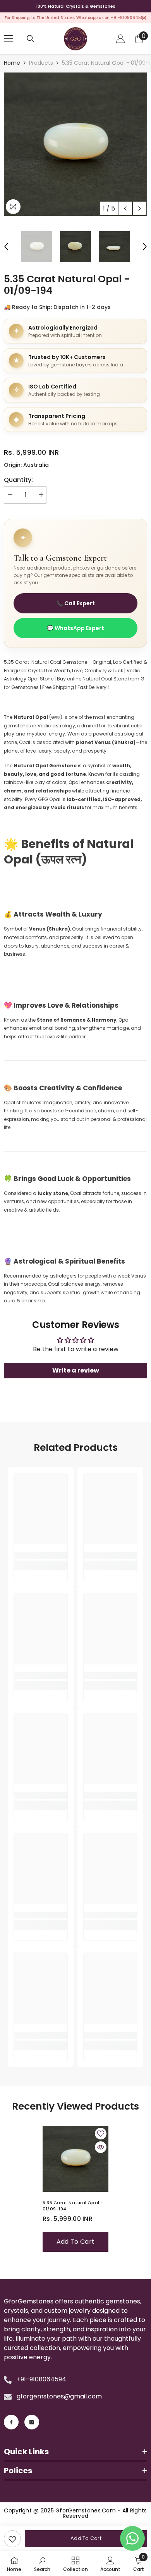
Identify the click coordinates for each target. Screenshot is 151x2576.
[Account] (120, 39)
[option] (75, 144)
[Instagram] (32, 2422)
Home (12, 63)
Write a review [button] (76, 1370)
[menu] (9, 39)
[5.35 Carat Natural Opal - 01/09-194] (75, 2159)
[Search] (31, 39)
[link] (12, 2539)
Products (41, 63)
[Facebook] (11, 2422)
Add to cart (86, 2538)
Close (144, 18)
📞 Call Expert (76, 603)
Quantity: (18, 480)
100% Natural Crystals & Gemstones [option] (76, 6)
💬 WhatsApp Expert (75, 628)
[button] (125, 208)
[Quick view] (101, 2147)
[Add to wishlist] (101, 2134)
